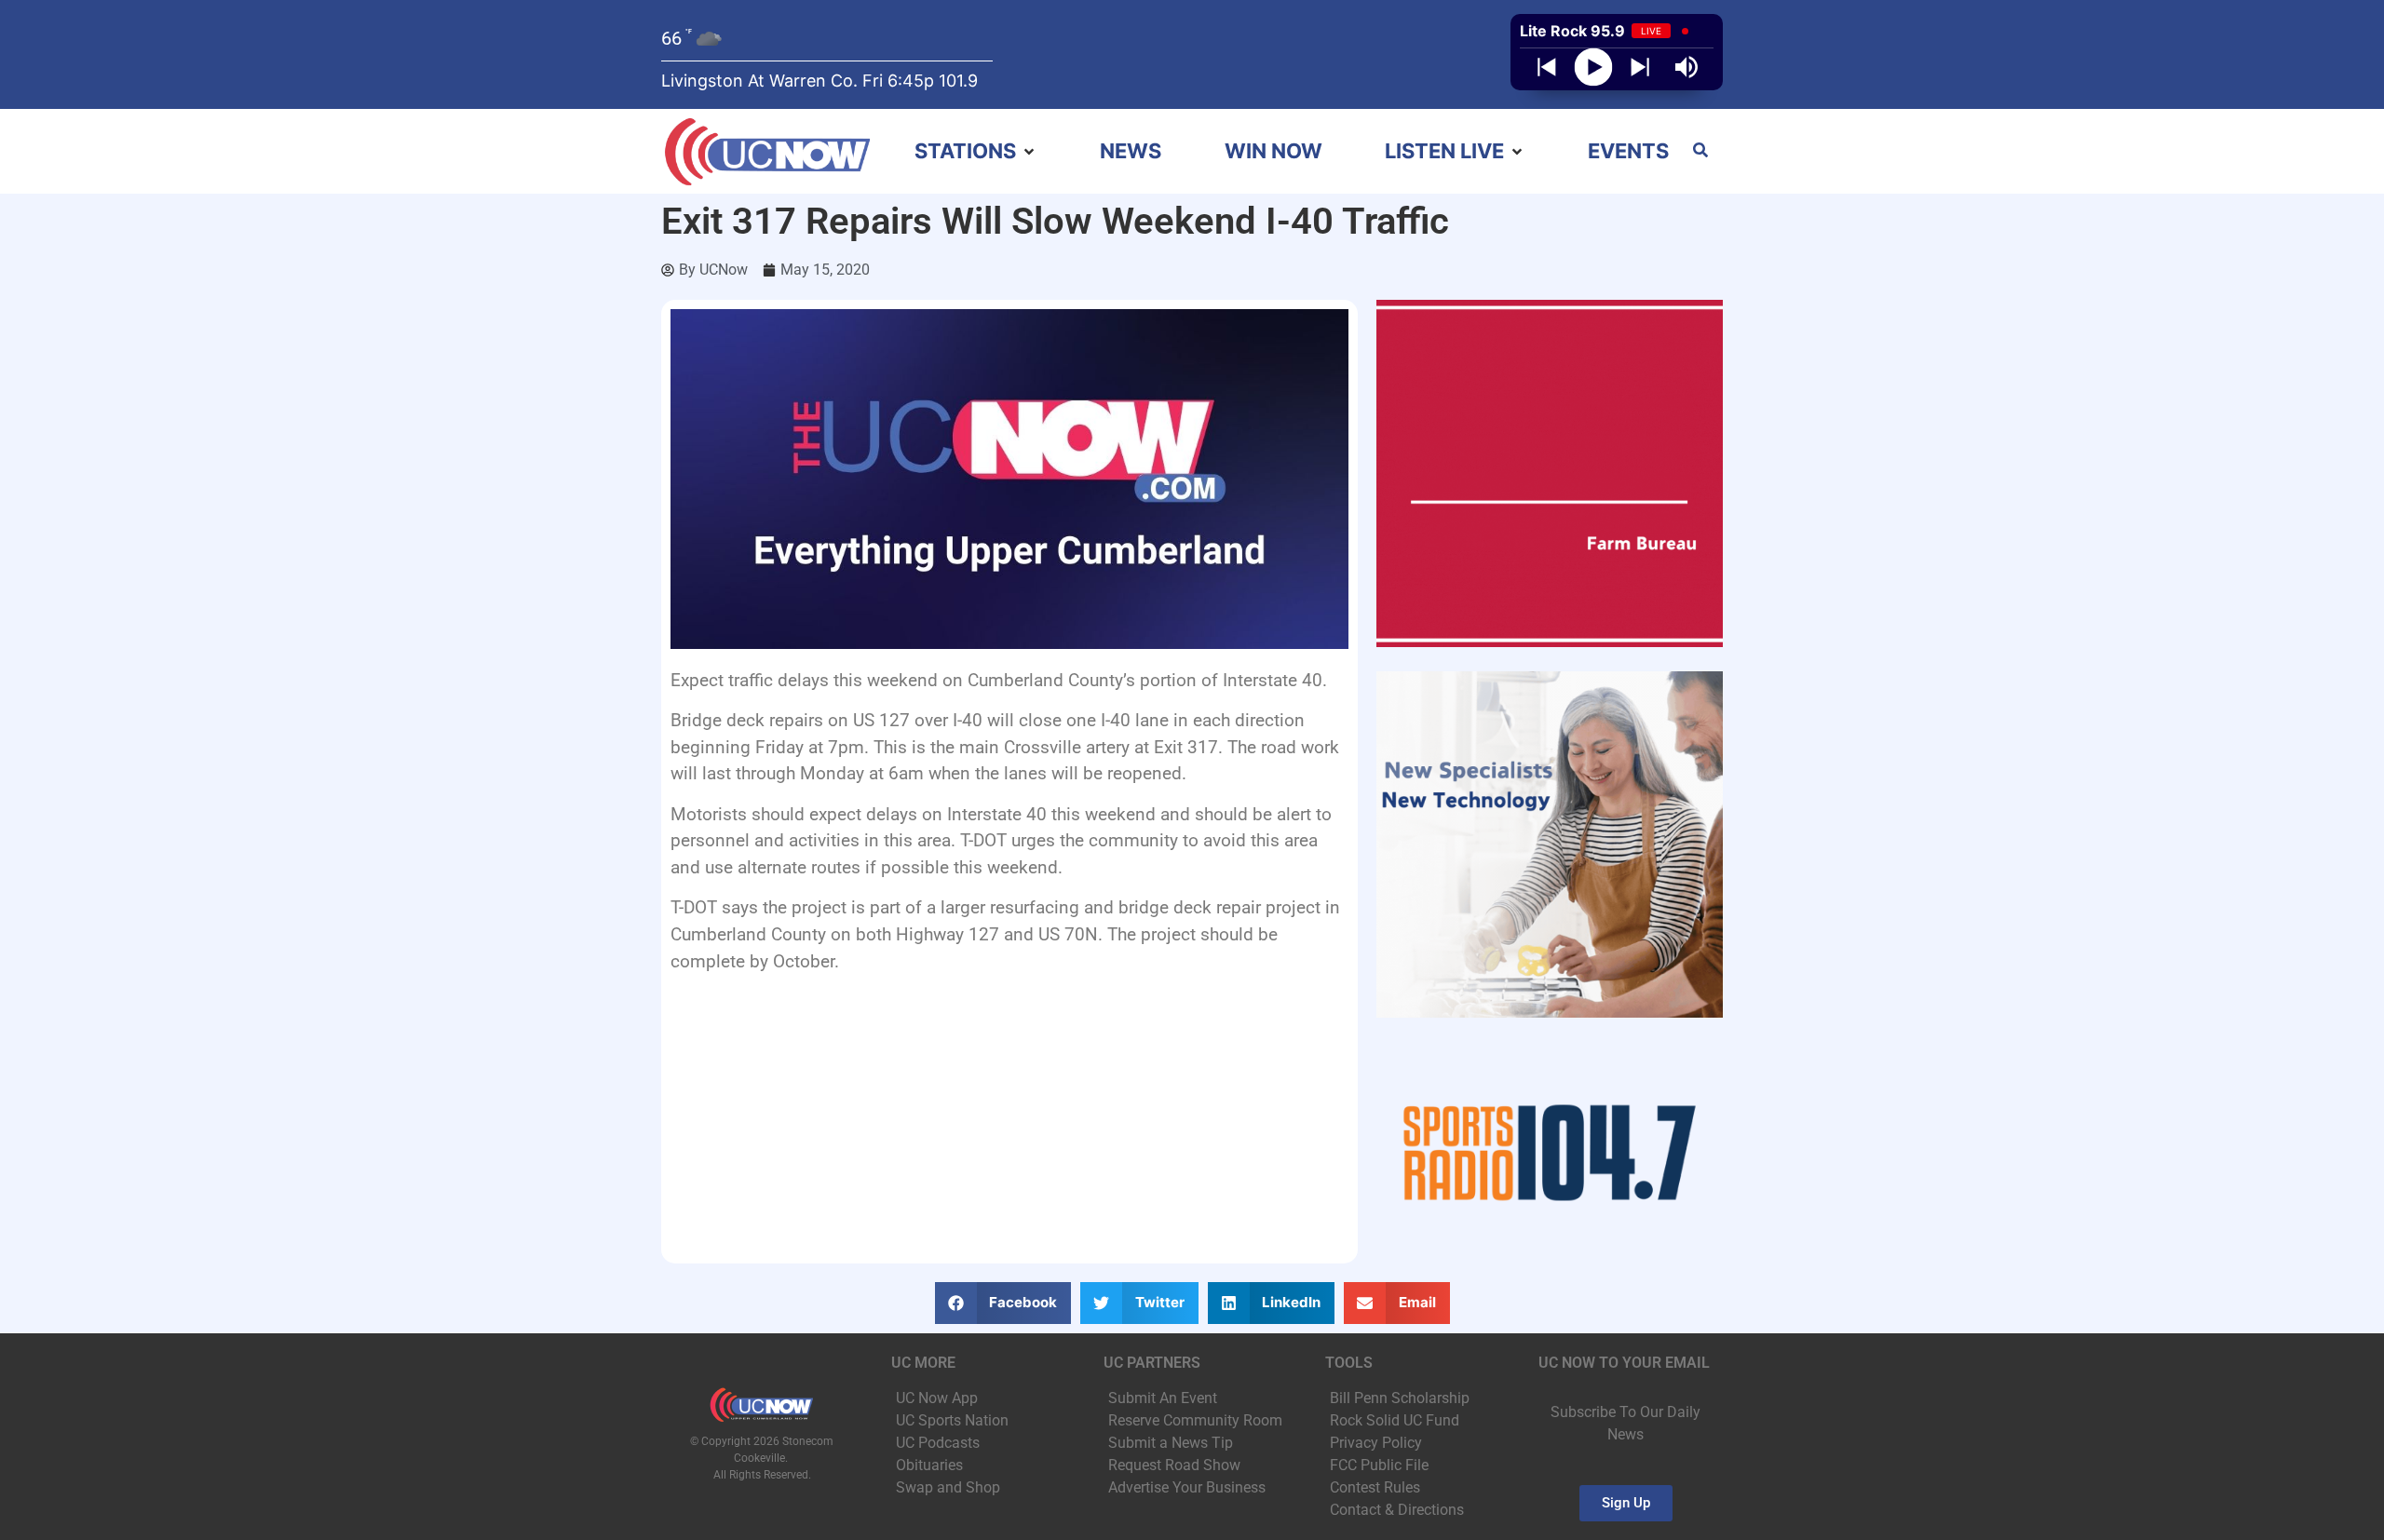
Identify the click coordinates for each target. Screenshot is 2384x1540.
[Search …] (1700, 152)
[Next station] (1547, 67)
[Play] (1594, 68)
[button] (976, 151)
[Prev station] (1640, 67)
